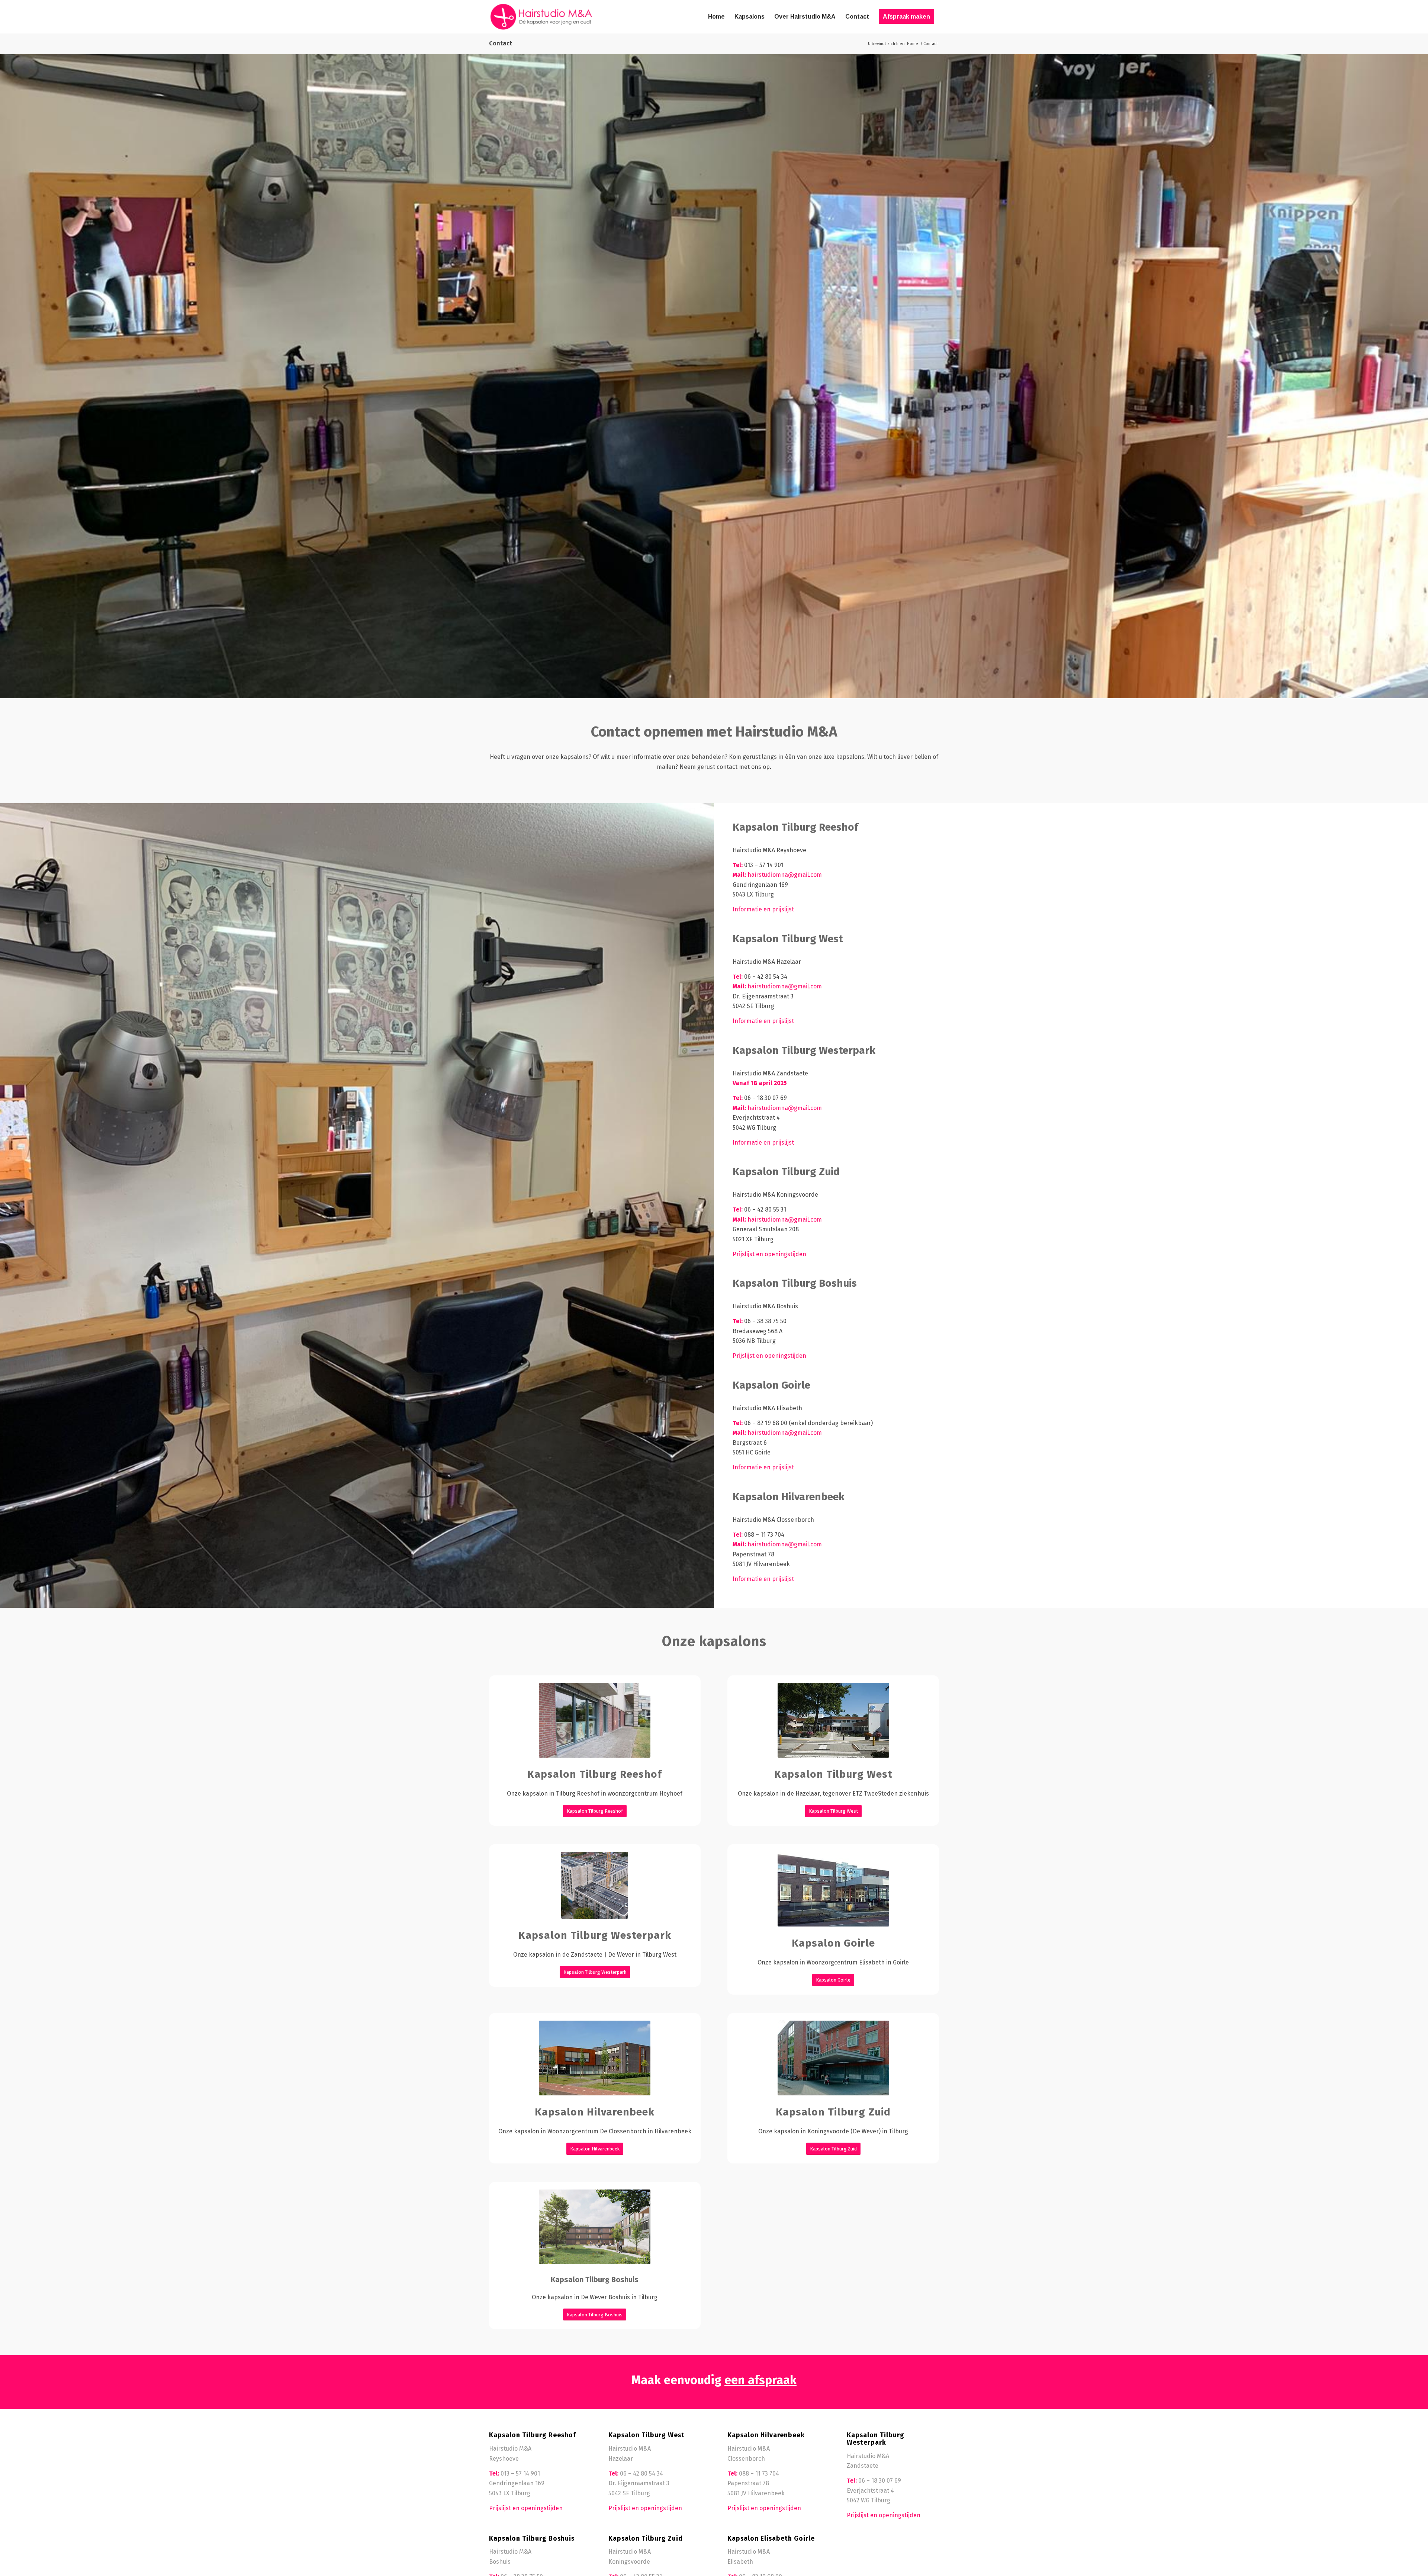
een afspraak (760, 2380)
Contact (501, 43)
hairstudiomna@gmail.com (785, 875)
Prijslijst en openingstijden (769, 1254)
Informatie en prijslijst (763, 909)
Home (913, 44)
